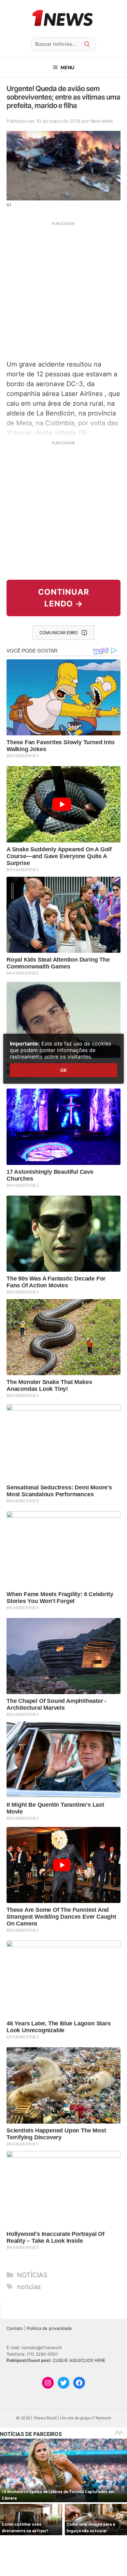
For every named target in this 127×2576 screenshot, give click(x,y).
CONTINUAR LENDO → (64, 598)
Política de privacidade (49, 2328)
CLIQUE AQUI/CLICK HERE (79, 2360)
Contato (15, 2328)
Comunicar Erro (59, 633)
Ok (63, 1070)
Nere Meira (102, 121)
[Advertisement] (63, 290)
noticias (29, 2287)
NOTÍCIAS (32, 2275)
